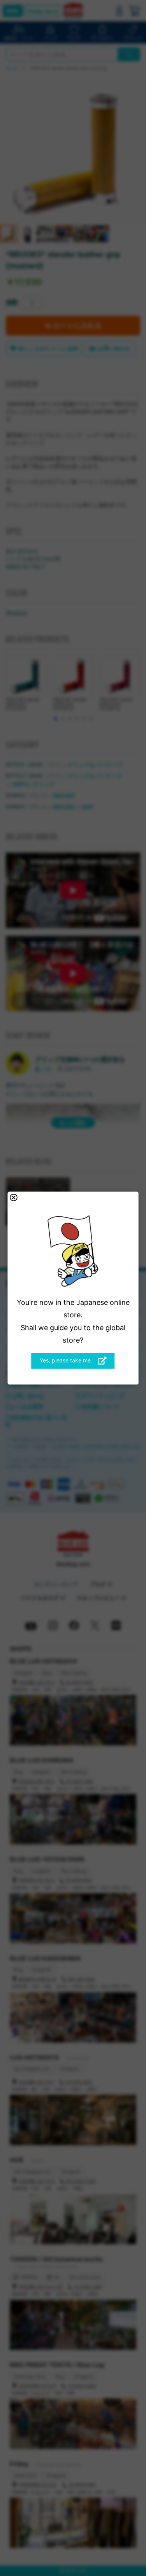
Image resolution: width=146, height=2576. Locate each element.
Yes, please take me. (67, 1360)
